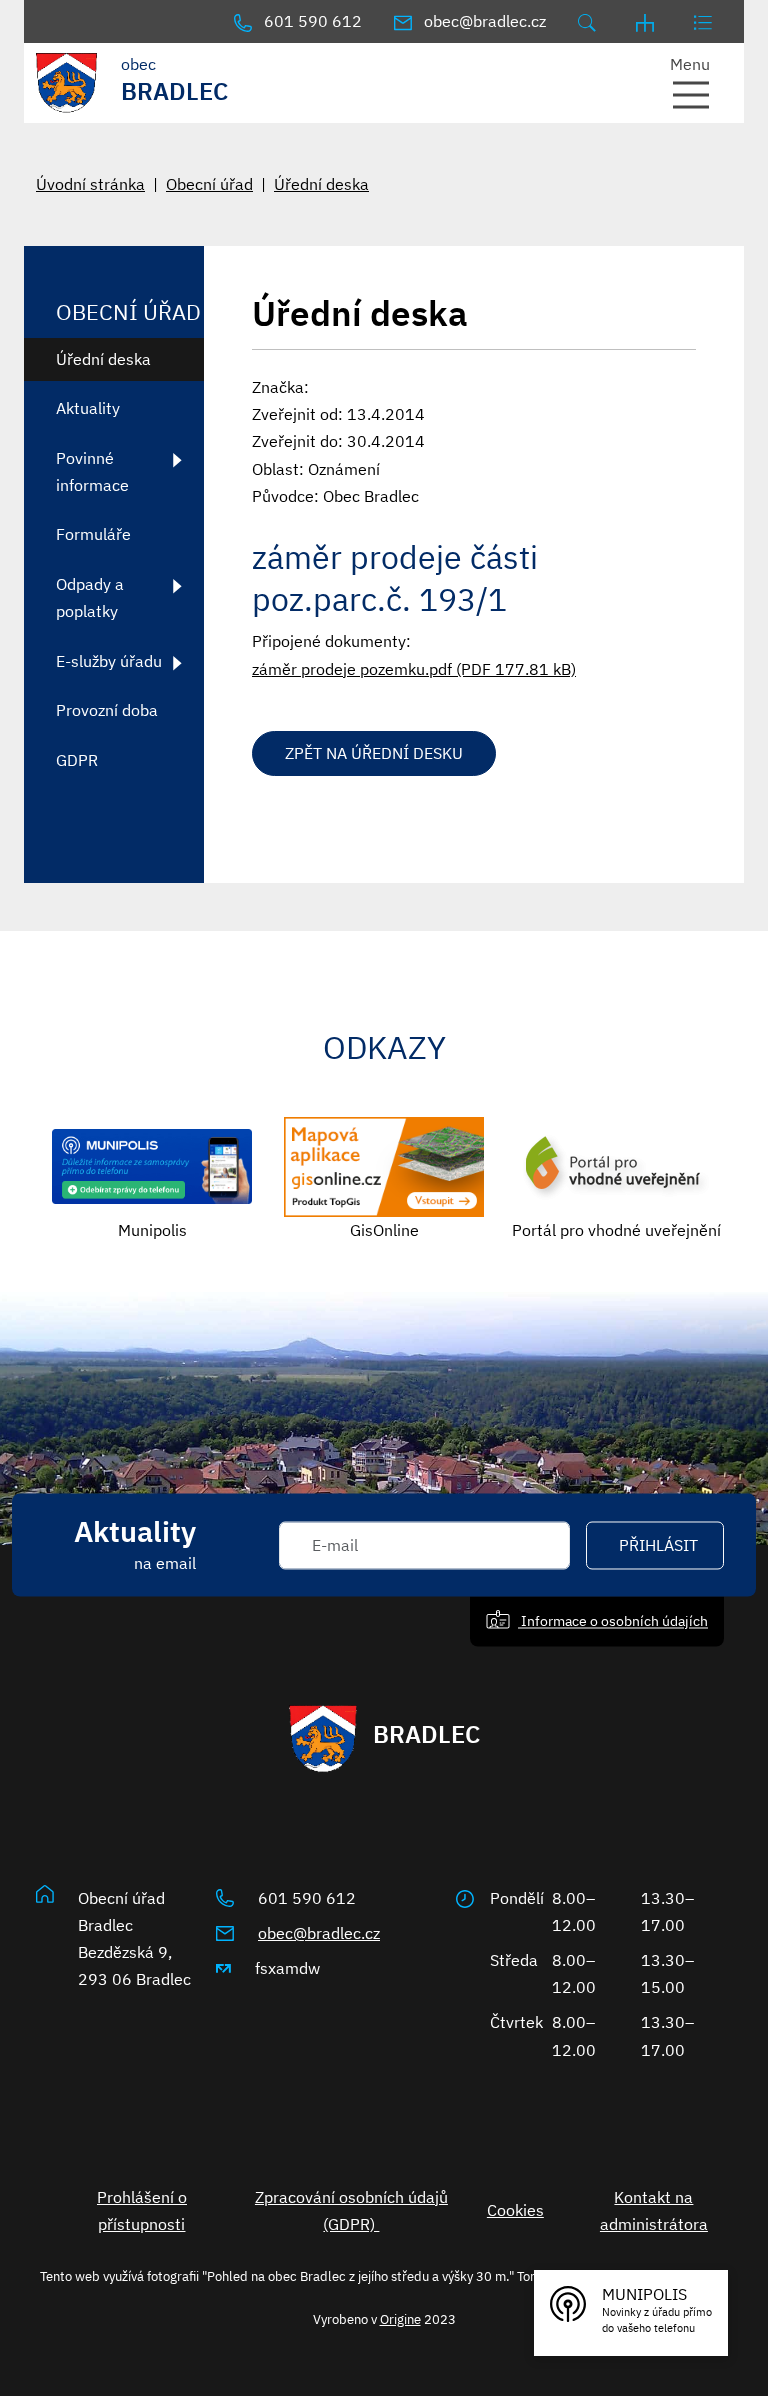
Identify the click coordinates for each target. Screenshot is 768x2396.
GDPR (77, 760)
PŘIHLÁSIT (658, 1545)
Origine (400, 2319)
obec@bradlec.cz (319, 1933)
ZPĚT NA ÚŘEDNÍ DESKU (374, 753)
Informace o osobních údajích (613, 1620)
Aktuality (88, 408)
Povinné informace (92, 471)
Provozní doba (107, 710)
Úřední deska (321, 184)
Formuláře (93, 534)
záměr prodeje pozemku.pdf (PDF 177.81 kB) (414, 669)
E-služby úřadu (109, 661)
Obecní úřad (209, 184)
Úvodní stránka (90, 184)
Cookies (515, 2210)
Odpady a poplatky (90, 597)
